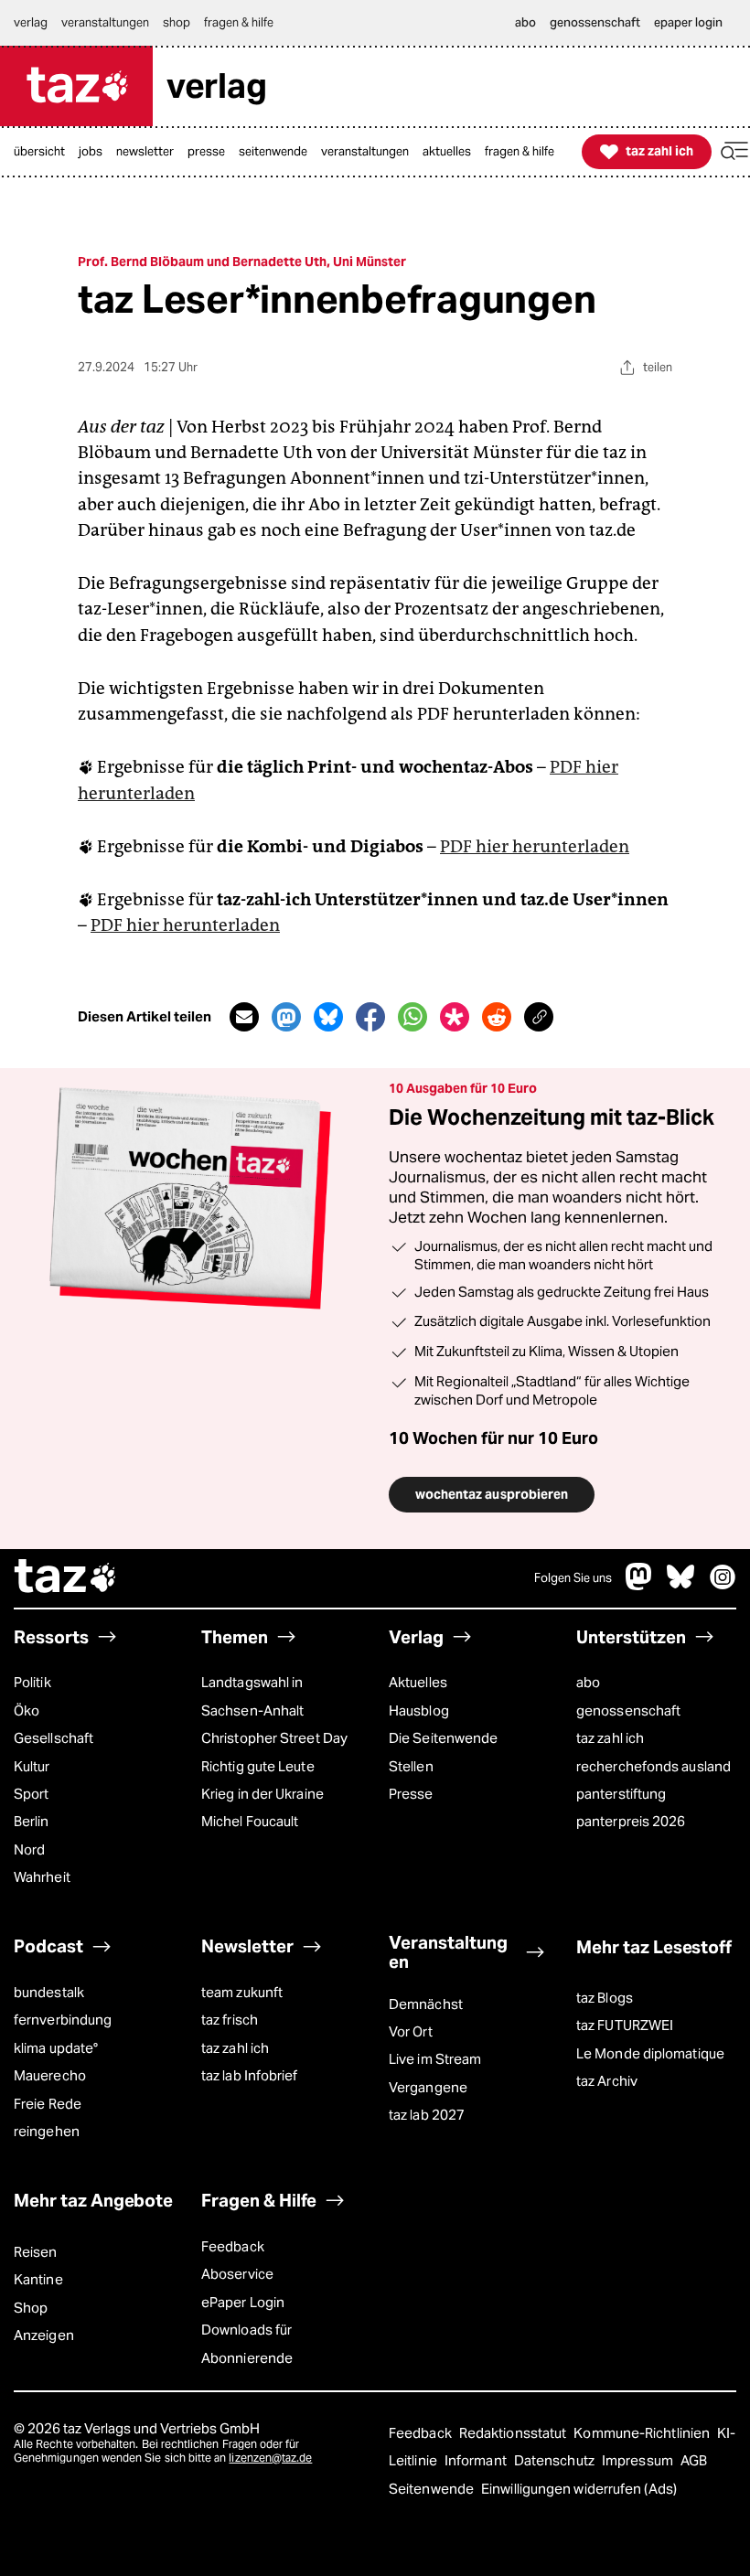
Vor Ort (411, 2031)
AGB (694, 2460)
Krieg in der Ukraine (262, 1794)
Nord (29, 1849)
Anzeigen (44, 2335)
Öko (27, 1710)
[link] (44, 152)
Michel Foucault (250, 1821)
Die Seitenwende (443, 1738)
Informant (477, 2460)
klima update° (56, 2048)
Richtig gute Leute (258, 1766)
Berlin (32, 1821)
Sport (31, 1794)
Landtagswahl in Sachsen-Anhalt (252, 1696)
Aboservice (237, 2274)
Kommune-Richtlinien (643, 2433)
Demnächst (426, 2004)
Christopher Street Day (274, 1738)
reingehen (47, 2131)
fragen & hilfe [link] (239, 22)
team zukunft (242, 1992)
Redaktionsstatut (514, 2433)
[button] (734, 151)
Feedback (233, 2246)
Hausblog (419, 1710)
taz (66, 1578)
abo (588, 1682)
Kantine (38, 2279)
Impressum (639, 2460)
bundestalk (49, 1992)
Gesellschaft (54, 1738)
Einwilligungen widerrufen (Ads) (579, 2489)
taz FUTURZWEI (625, 2025)
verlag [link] (31, 22)
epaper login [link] (688, 22)
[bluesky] (680, 1585)
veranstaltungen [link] (105, 22)
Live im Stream (435, 2059)
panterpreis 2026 (631, 1821)
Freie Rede (48, 2104)
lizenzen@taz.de (270, 2458)
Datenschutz (556, 2460)
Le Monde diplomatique (650, 2053)
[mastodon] (639, 1585)
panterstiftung (621, 1794)
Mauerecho (50, 2075)
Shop (31, 2308)
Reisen (36, 2252)
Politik (32, 1682)
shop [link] (177, 22)
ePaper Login (243, 2302)
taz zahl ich (610, 1738)
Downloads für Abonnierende (247, 2343)
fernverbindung (63, 2020)
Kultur (32, 1766)
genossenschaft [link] (595, 22)
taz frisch (230, 2020)
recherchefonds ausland (654, 1766)
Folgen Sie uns (573, 1578)
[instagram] (723, 1585)
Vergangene (428, 2087)
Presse (411, 1794)
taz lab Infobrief (250, 2075)
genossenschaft (628, 1710)
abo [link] (525, 22)
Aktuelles (418, 1682)
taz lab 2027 (427, 2115)
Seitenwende (433, 2489)
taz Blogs (605, 1998)
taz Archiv (607, 2081)
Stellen (411, 1766)
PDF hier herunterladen (535, 846)
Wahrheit (42, 1877)
